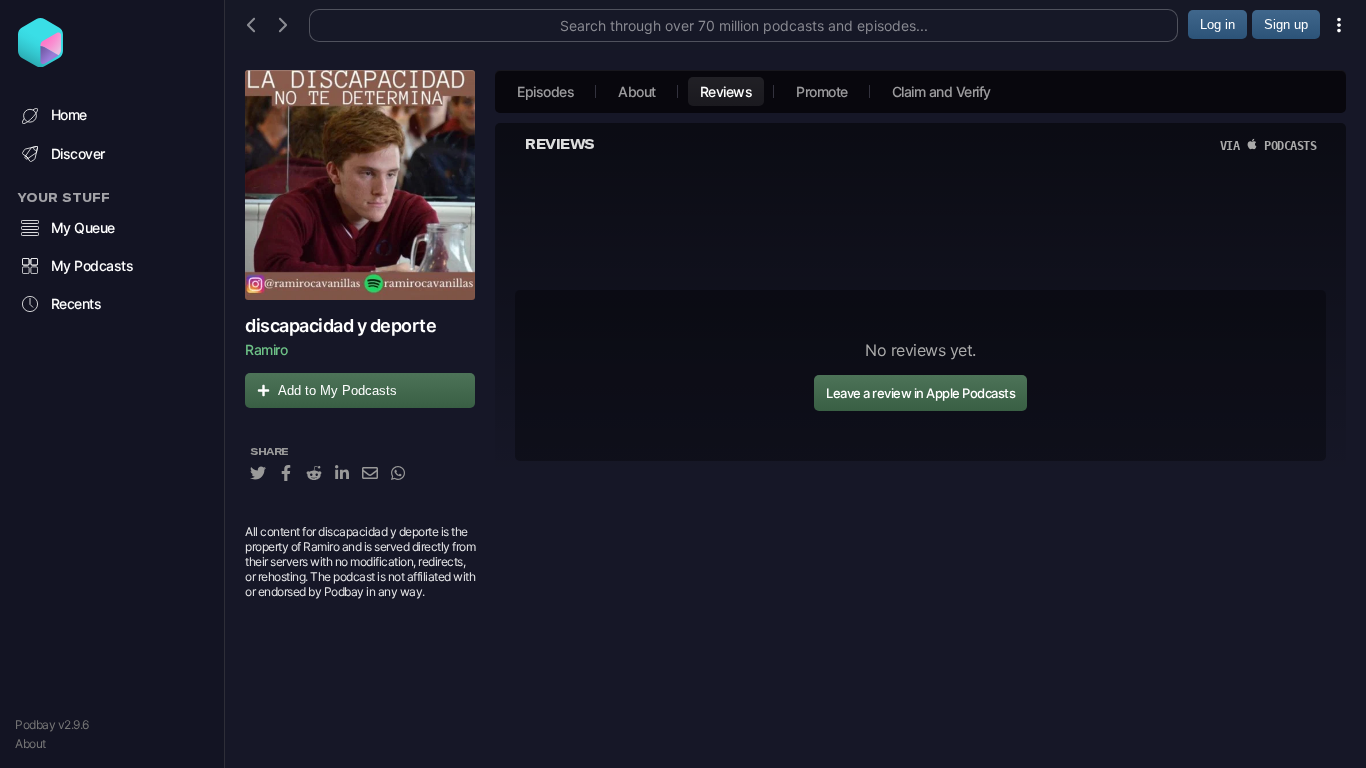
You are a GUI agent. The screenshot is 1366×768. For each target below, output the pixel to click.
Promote (822, 91)
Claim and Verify (941, 91)
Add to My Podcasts (337, 390)
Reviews (726, 91)
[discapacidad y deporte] (360, 185)
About (30, 743)
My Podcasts (92, 265)
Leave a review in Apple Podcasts (920, 393)
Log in (1217, 24)
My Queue (83, 227)
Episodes (545, 91)
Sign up (1286, 24)
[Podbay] (40, 61)
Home (69, 114)
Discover (78, 153)
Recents (76, 303)
